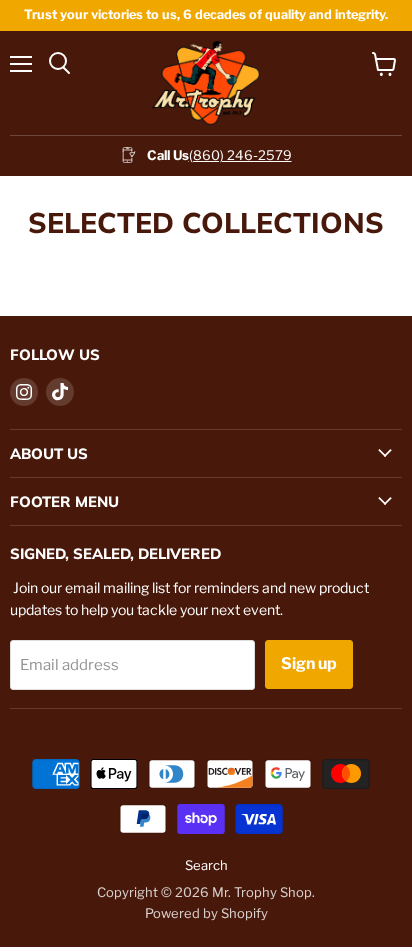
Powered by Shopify (206, 913)
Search (206, 865)
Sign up (309, 663)
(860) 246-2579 (240, 155)
